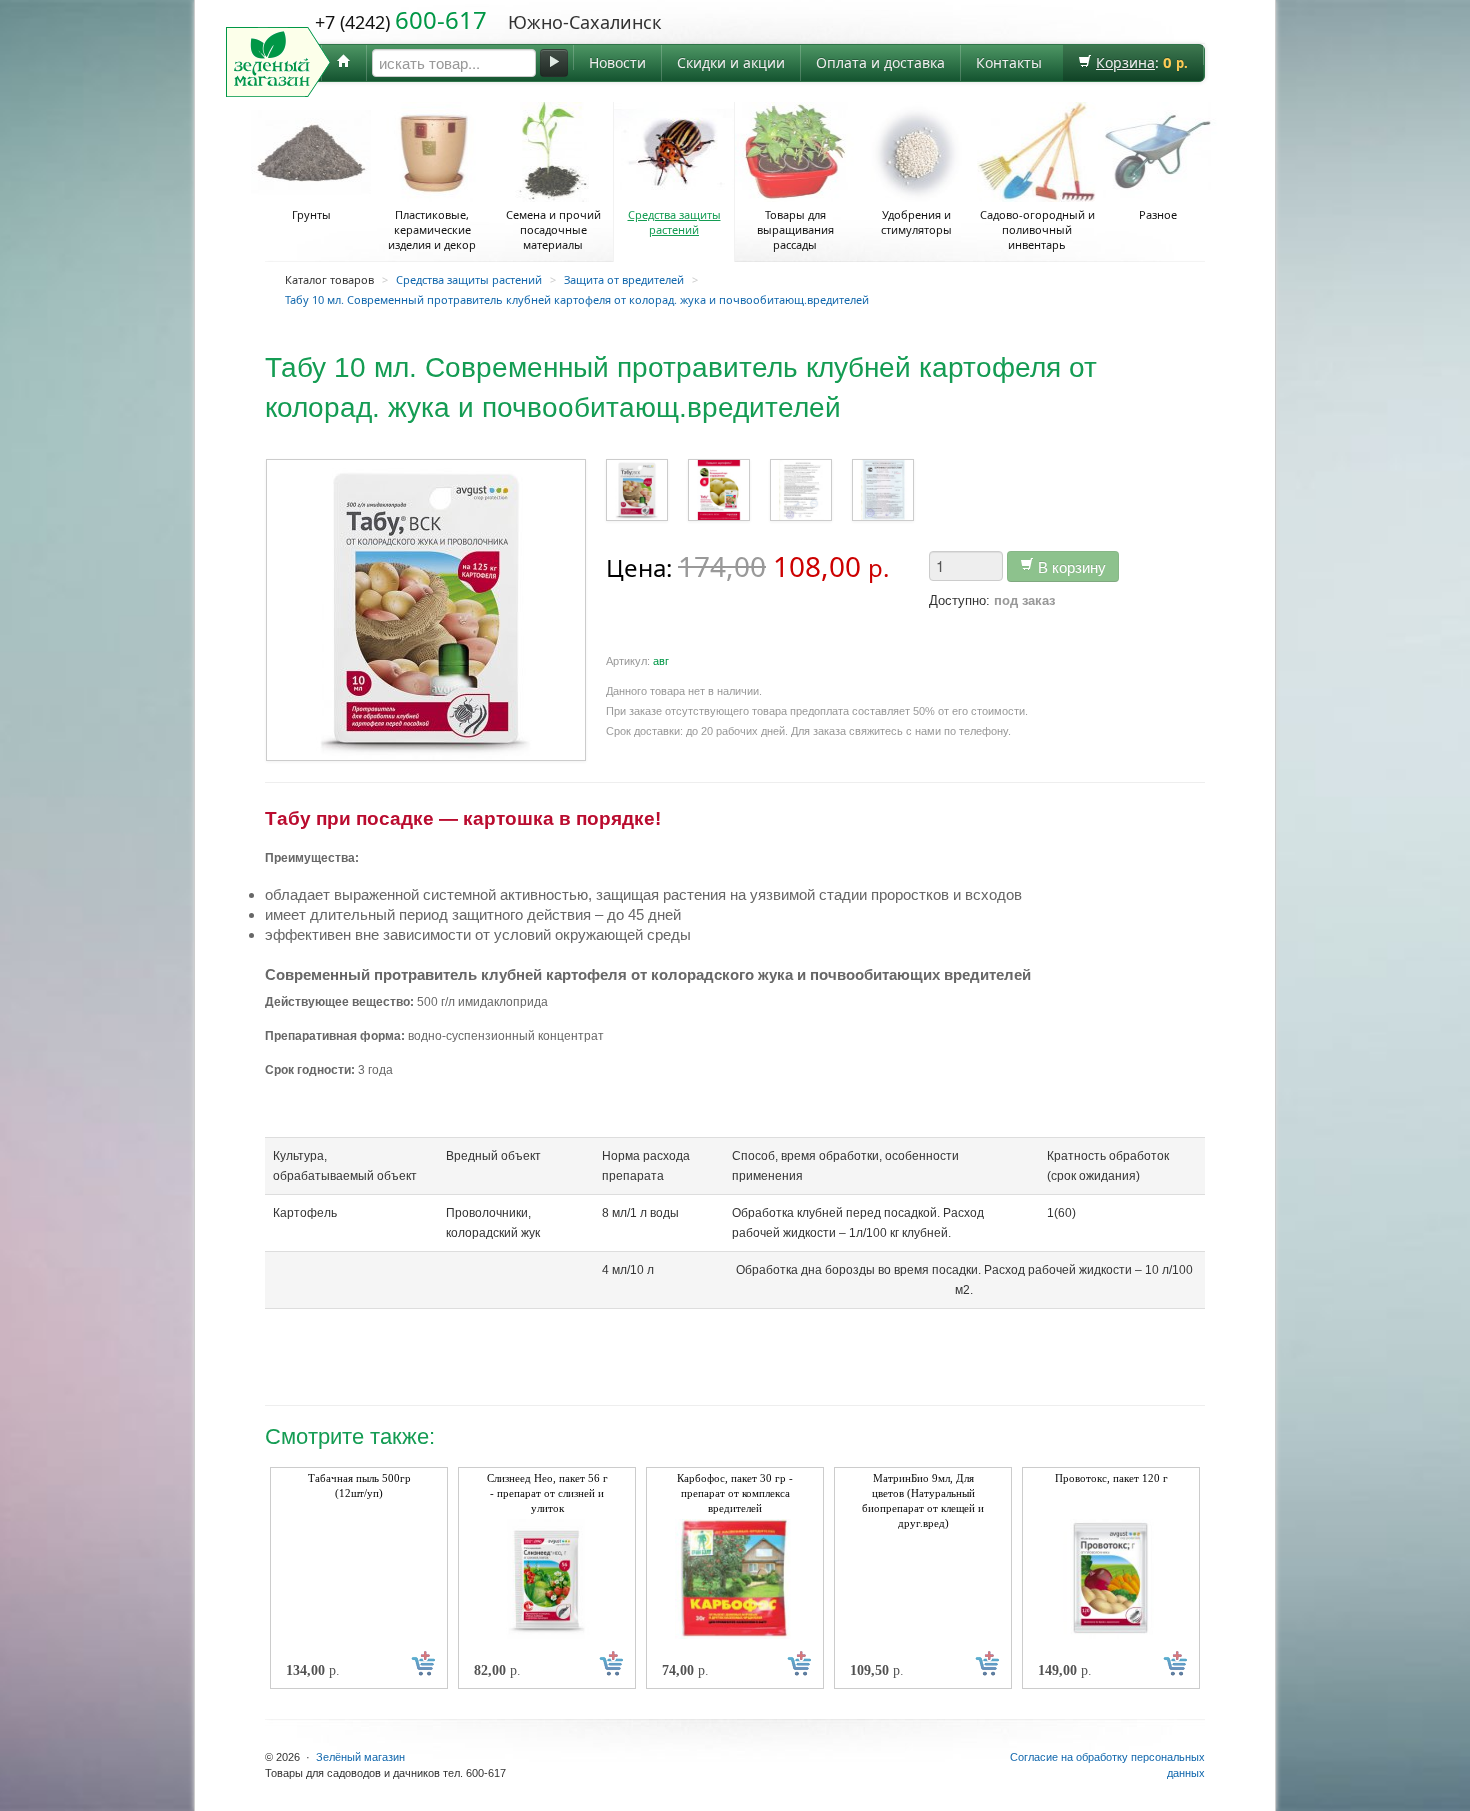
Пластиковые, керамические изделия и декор (432, 229)
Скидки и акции (731, 62)
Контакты (1009, 62)
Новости (617, 62)
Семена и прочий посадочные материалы (553, 229)
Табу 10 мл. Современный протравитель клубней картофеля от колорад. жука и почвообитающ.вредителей (577, 299)
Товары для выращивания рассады (795, 229)
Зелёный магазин (360, 1757)
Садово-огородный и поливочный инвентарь (1037, 229)
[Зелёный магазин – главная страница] (344, 63)
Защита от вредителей (624, 279)
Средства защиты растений (674, 222)
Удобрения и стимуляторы (916, 222)
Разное (1158, 214)
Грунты (311, 214)
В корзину (1070, 566)
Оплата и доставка (880, 62)
